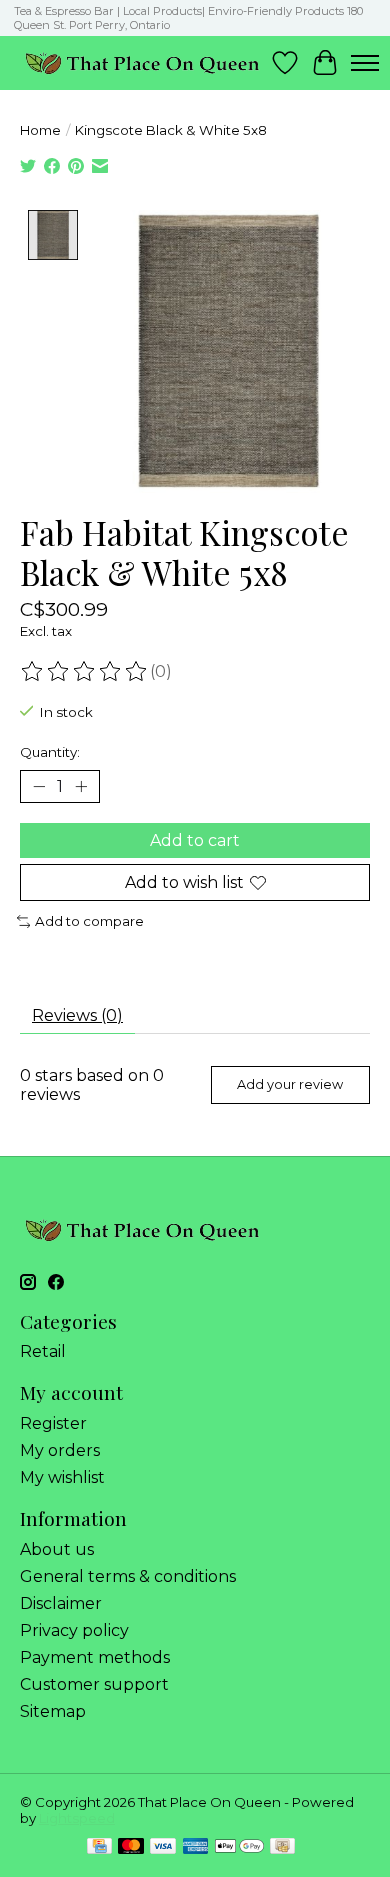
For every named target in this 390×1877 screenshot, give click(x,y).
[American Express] (196, 1847)
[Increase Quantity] (81, 786)
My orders (60, 1450)
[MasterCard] (131, 1847)
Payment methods (95, 1657)
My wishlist (62, 1477)
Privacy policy (74, 1630)
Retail (43, 1351)
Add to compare (89, 921)
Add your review (290, 1084)
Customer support (94, 1684)
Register (53, 1423)
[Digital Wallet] (239, 1847)
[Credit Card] (99, 1847)
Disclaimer (61, 1603)
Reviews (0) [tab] (77, 1015)
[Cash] (282, 1847)
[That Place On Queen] (142, 62)
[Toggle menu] (365, 63)
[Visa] (163, 1847)
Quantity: (50, 752)
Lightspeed (77, 1818)
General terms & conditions (128, 1576)
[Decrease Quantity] (39, 786)
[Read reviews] (85, 672)
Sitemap (53, 1711)
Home (40, 130)
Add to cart (195, 840)
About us (57, 1549)
